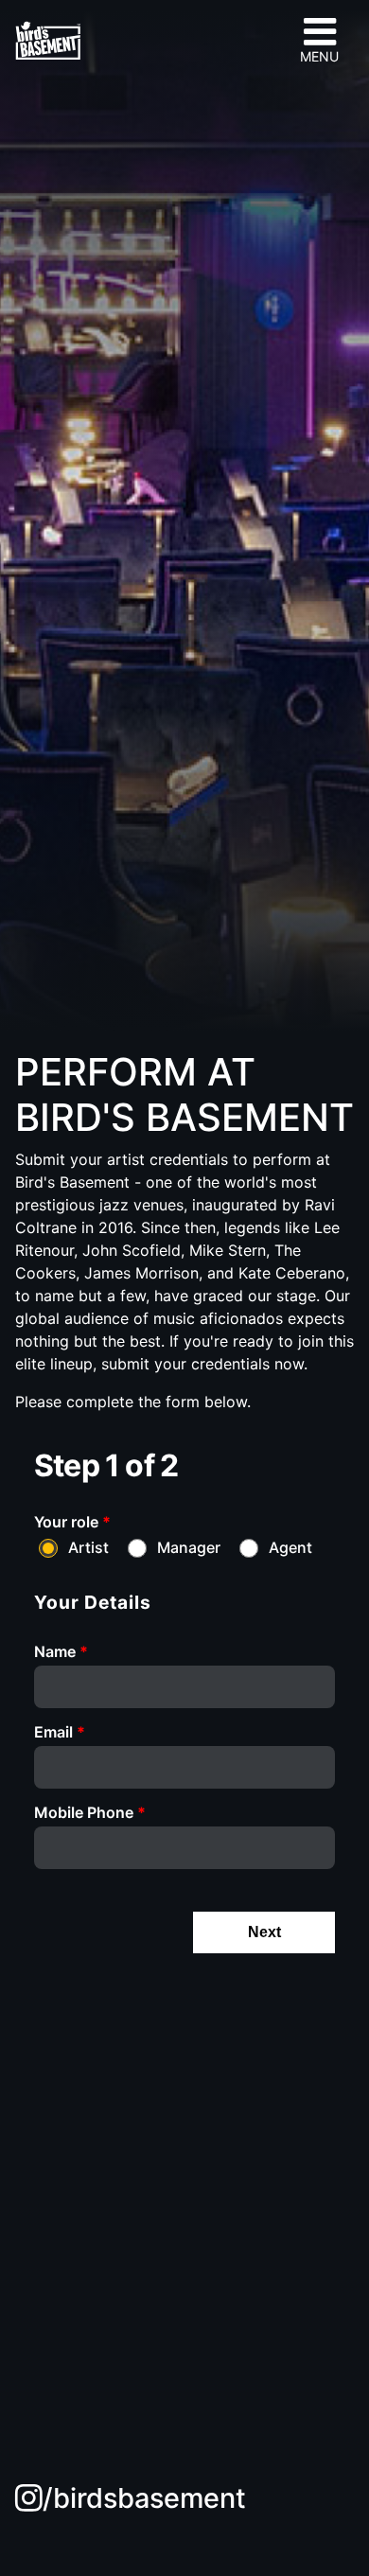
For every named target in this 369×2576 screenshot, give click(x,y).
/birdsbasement (144, 2498)
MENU (319, 56)
